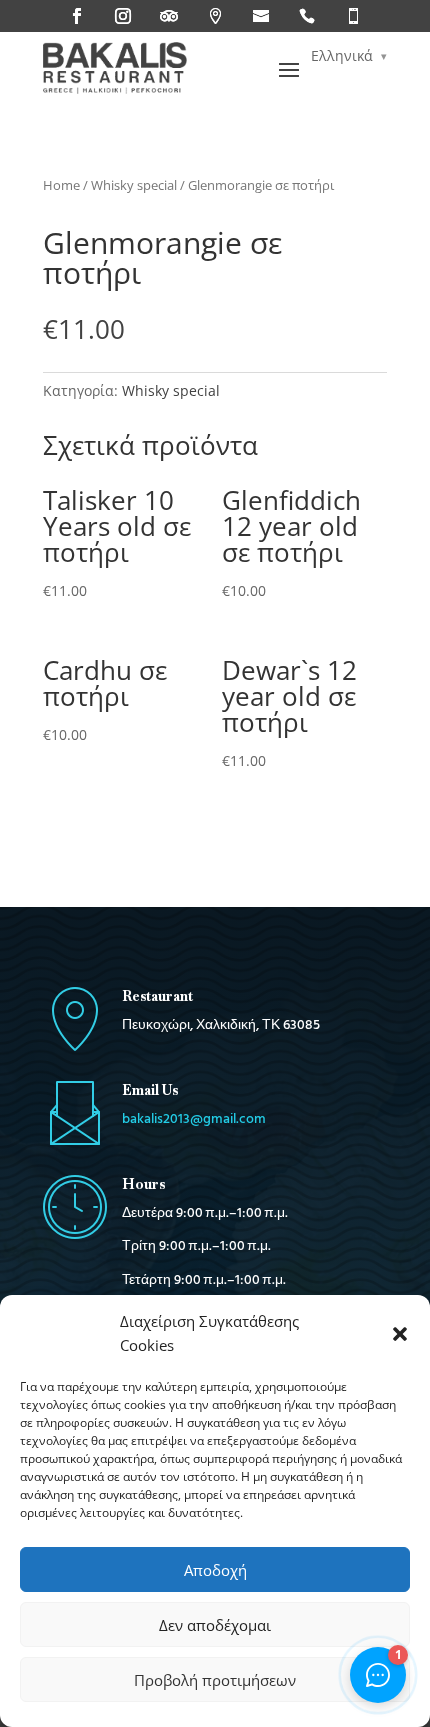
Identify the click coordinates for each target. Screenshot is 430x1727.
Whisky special (134, 185)
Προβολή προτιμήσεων (215, 1680)
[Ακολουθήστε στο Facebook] (77, 16)
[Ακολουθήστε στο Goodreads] (261, 16)
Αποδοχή (215, 1570)
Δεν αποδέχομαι (215, 1625)
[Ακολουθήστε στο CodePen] (307, 16)
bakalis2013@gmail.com (194, 1119)
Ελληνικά (342, 55)
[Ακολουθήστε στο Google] (215, 16)
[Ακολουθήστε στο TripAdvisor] (169, 16)
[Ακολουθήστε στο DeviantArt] (353, 16)
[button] (400, 1334)
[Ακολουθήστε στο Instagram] (123, 16)
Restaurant (157, 996)
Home (61, 185)
